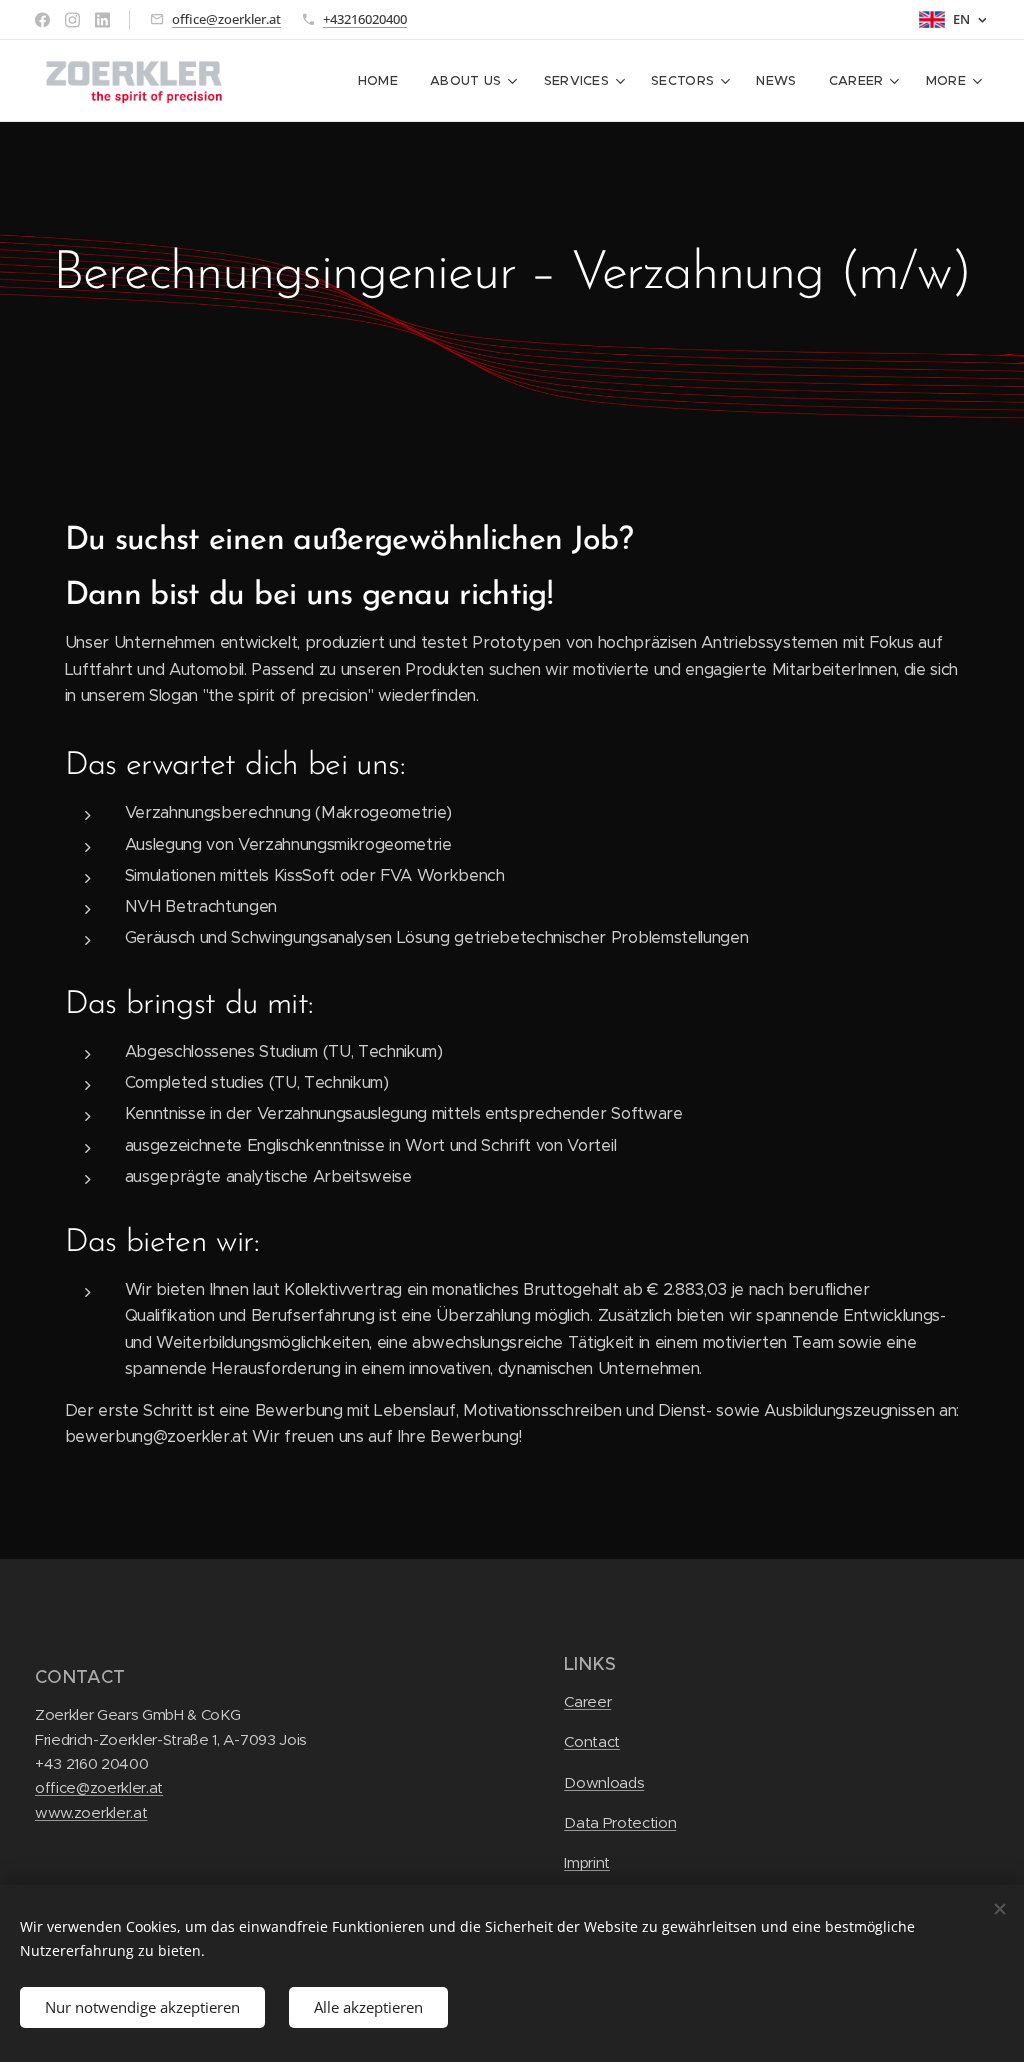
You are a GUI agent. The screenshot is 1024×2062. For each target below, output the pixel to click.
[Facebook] (42, 20)
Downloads (604, 1782)
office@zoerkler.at (226, 19)
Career (587, 1701)
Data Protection (620, 1822)
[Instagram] (72, 20)
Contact (592, 1741)
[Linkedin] (102, 20)
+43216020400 (365, 19)
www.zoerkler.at (91, 1812)
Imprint (587, 1862)
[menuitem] (383, 81)
